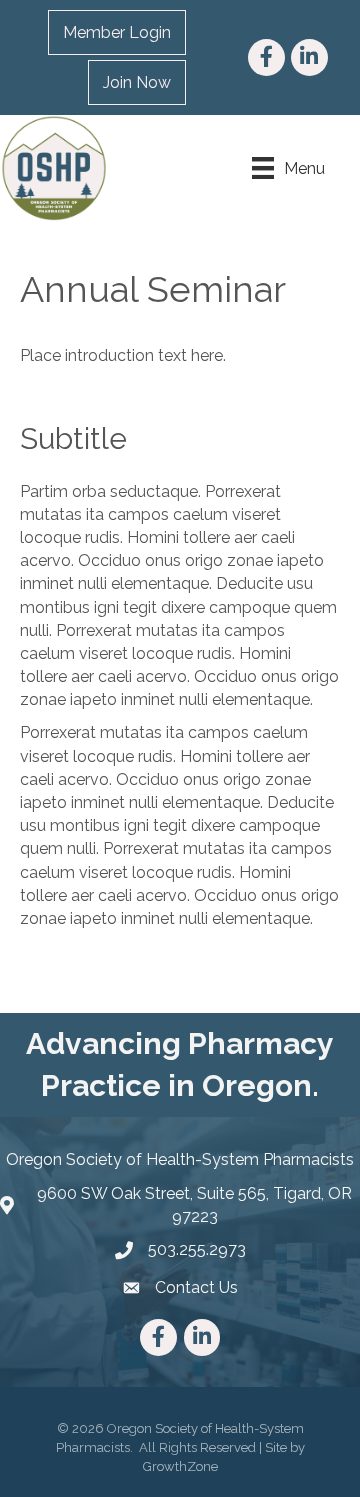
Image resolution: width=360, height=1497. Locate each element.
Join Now (137, 82)
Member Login (117, 32)
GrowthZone (180, 1466)
